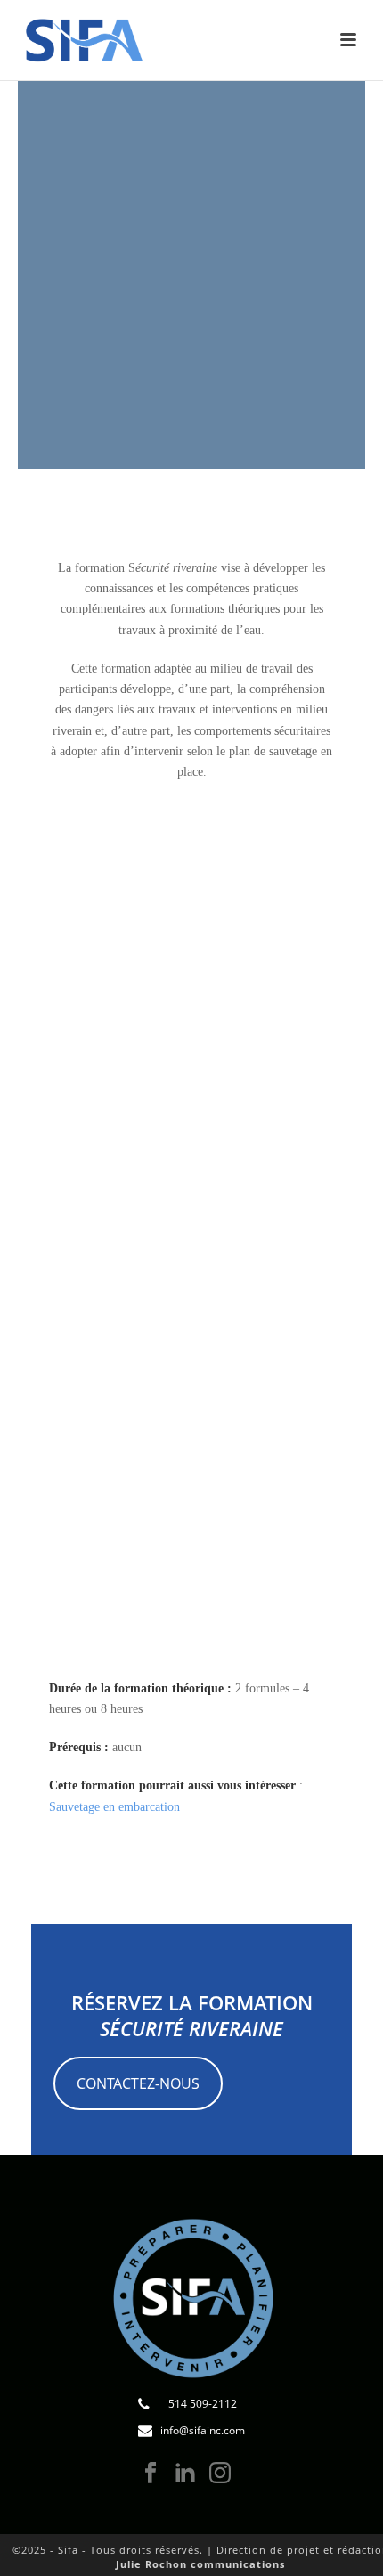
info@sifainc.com (203, 2430)
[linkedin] (185, 2474)
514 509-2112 (203, 2404)
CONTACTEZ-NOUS (138, 2083)
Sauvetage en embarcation (114, 1807)
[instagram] (220, 2474)
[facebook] (151, 2474)
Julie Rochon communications (200, 2564)
